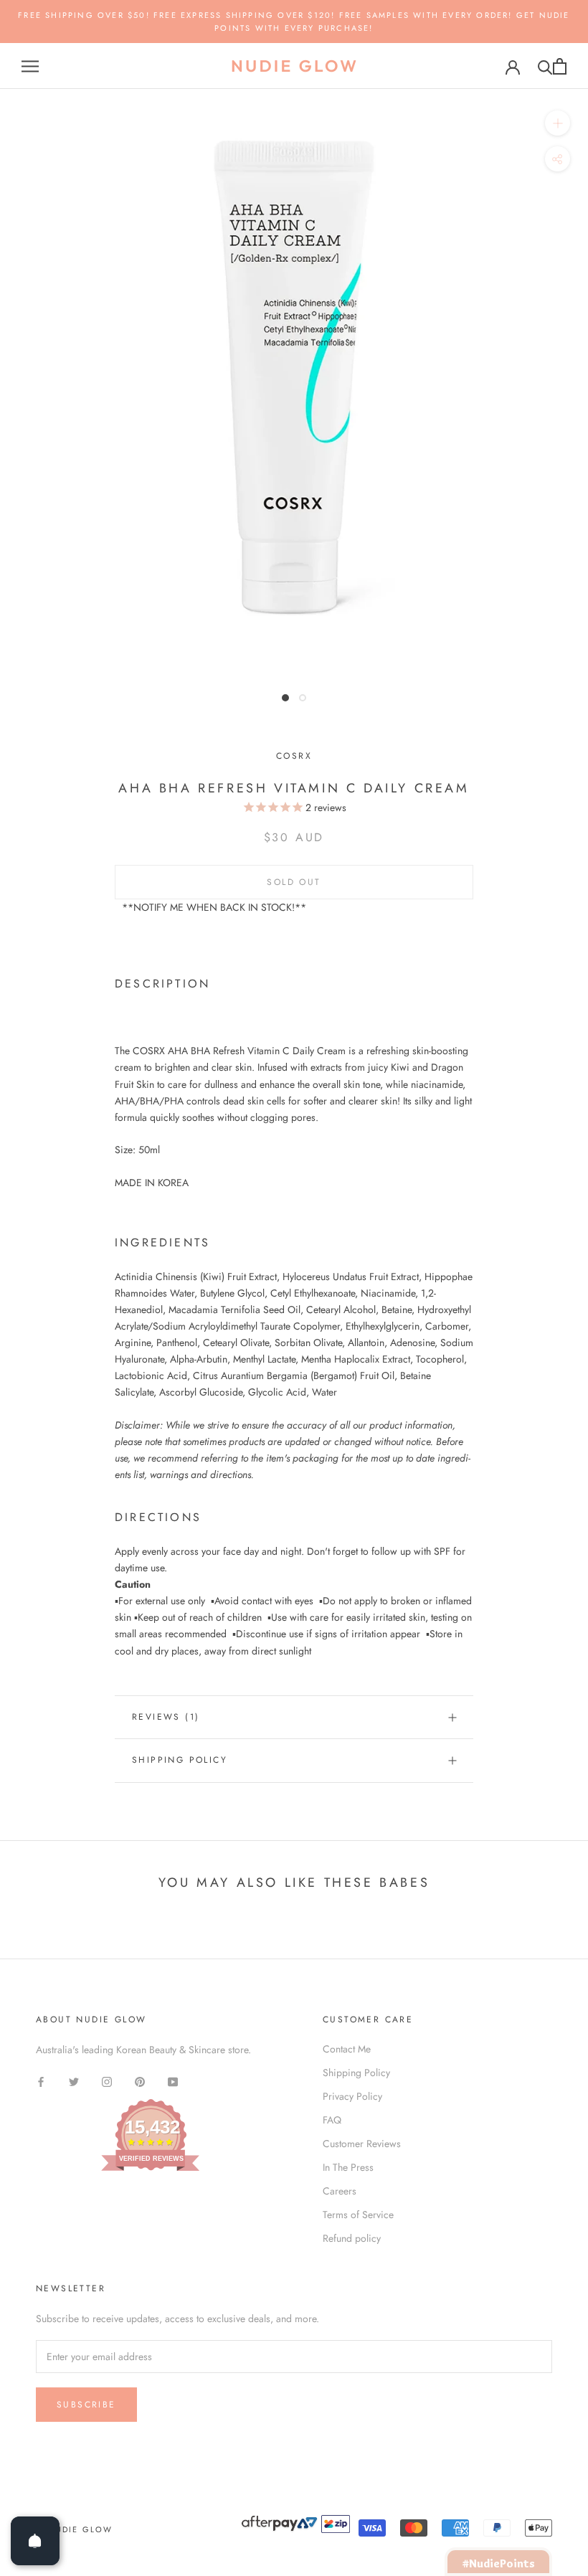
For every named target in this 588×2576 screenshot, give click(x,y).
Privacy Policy (352, 2096)
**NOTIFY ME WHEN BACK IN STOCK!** (214, 907)
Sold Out (294, 882)
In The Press (348, 2167)
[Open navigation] (30, 66)
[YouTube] (173, 2081)
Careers (340, 2191)
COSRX (294, 756)
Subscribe (86, 2405)
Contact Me (347, 2049)
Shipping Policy (180, 1760)
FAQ (332, 2120)
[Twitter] (74, 2081)
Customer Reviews (362, 2144)
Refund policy (352, 2238)
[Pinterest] (140, 2081)
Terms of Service (358, 2215)
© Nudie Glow (74, 2529)
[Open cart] (560, 66)
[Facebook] (41, 2081)
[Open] (35, 2541)
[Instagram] (107, 2081)
